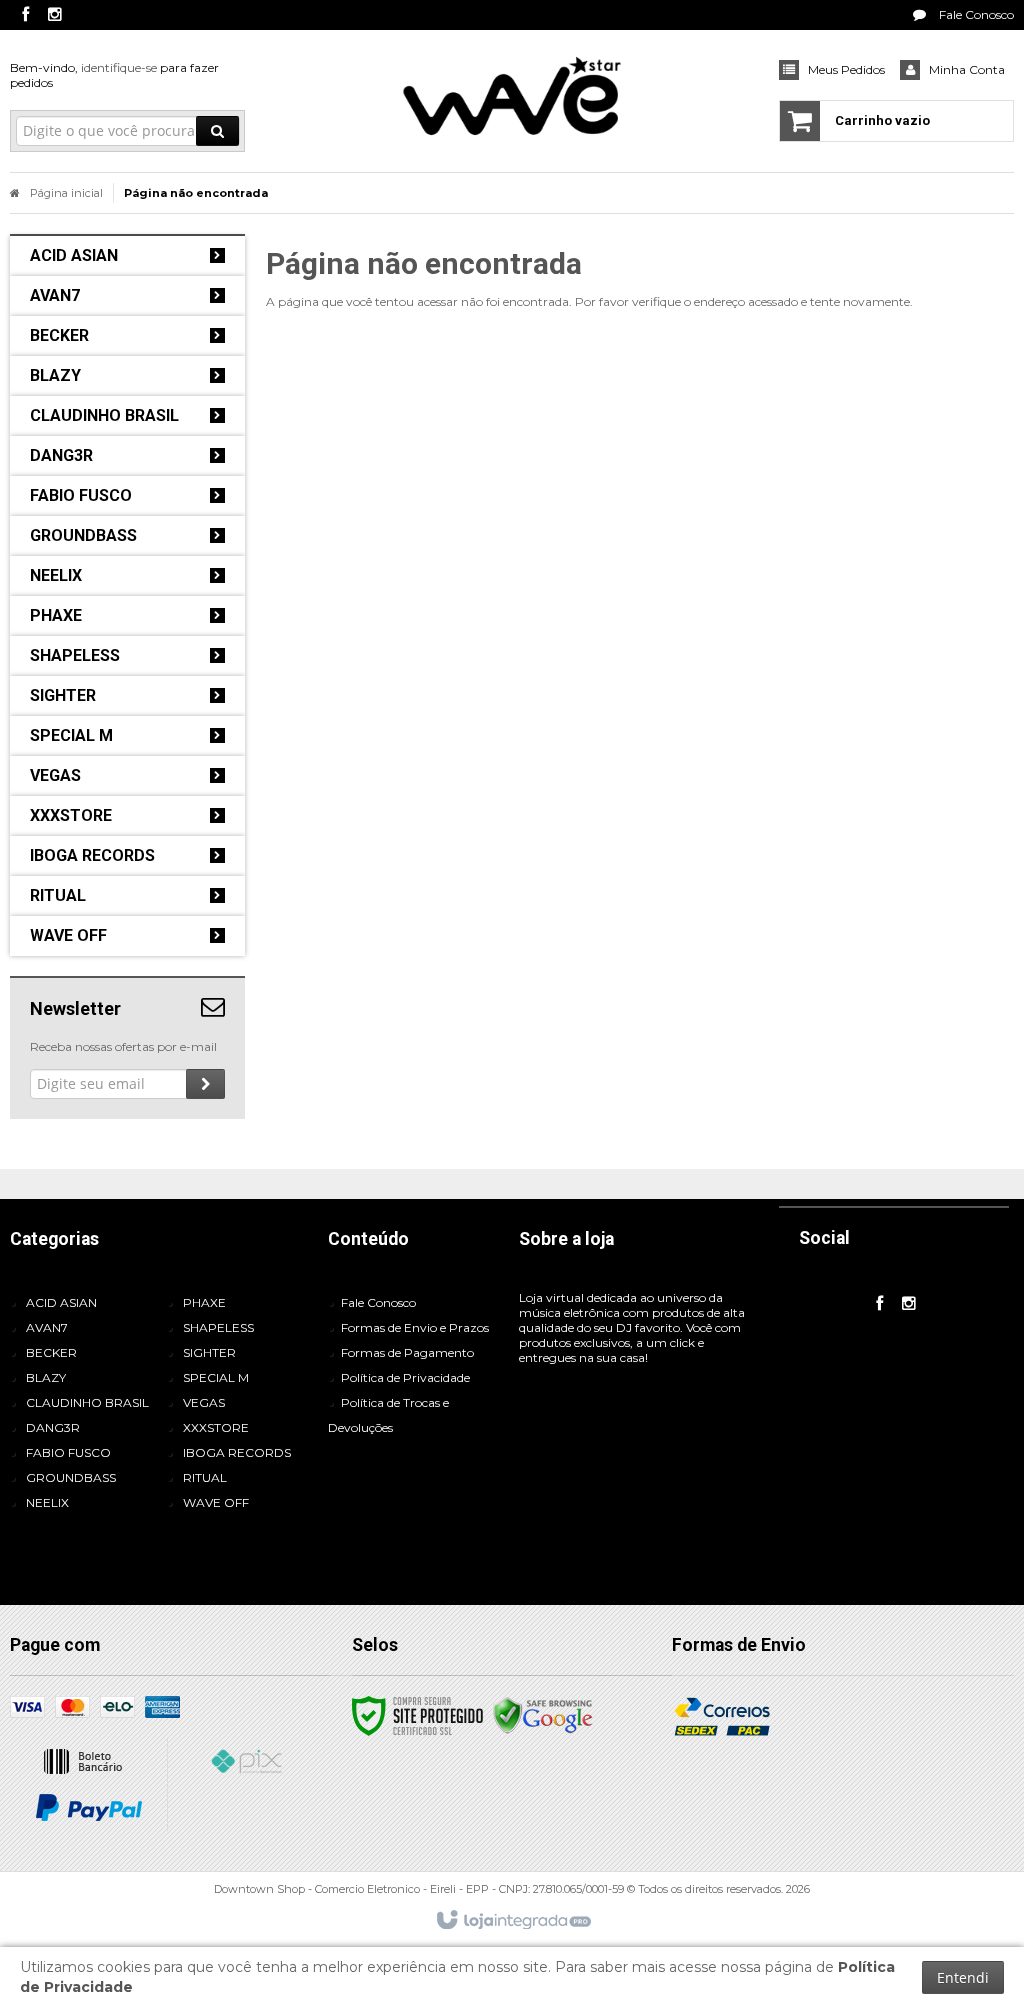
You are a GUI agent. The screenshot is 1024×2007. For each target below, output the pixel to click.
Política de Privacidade (405, 1377)
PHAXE (204, 1302)
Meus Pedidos (846, 69)
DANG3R (53, 1427)
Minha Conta (967, 69)
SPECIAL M (216, 1377)
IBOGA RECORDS (237, 1452)
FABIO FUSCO (68, 1452)
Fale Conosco (975, 14)
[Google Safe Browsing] (543, 1714)
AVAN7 (47, 1327)
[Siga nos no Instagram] (55, 15)
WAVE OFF (216, 1502)
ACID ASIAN (61, 1302)
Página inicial (66, 193)
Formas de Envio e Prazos (415, 1327)
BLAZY (46, 1377)
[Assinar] (205, 1084)
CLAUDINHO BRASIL (87, 1402)
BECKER (51, 1352)
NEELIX (47, 1502)
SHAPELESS (218, 1327)
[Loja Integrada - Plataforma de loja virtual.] (512, 1921)
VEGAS (204, 1402)
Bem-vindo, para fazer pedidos (114, 75)
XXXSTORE (216, 1427)
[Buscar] (217, 131)
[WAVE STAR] (511, 96)
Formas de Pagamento (407, 1352)
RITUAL (205, 1477)
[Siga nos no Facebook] (25, 15)
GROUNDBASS (71, 1477)
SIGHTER (209, 1352)
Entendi (963, 1977)
